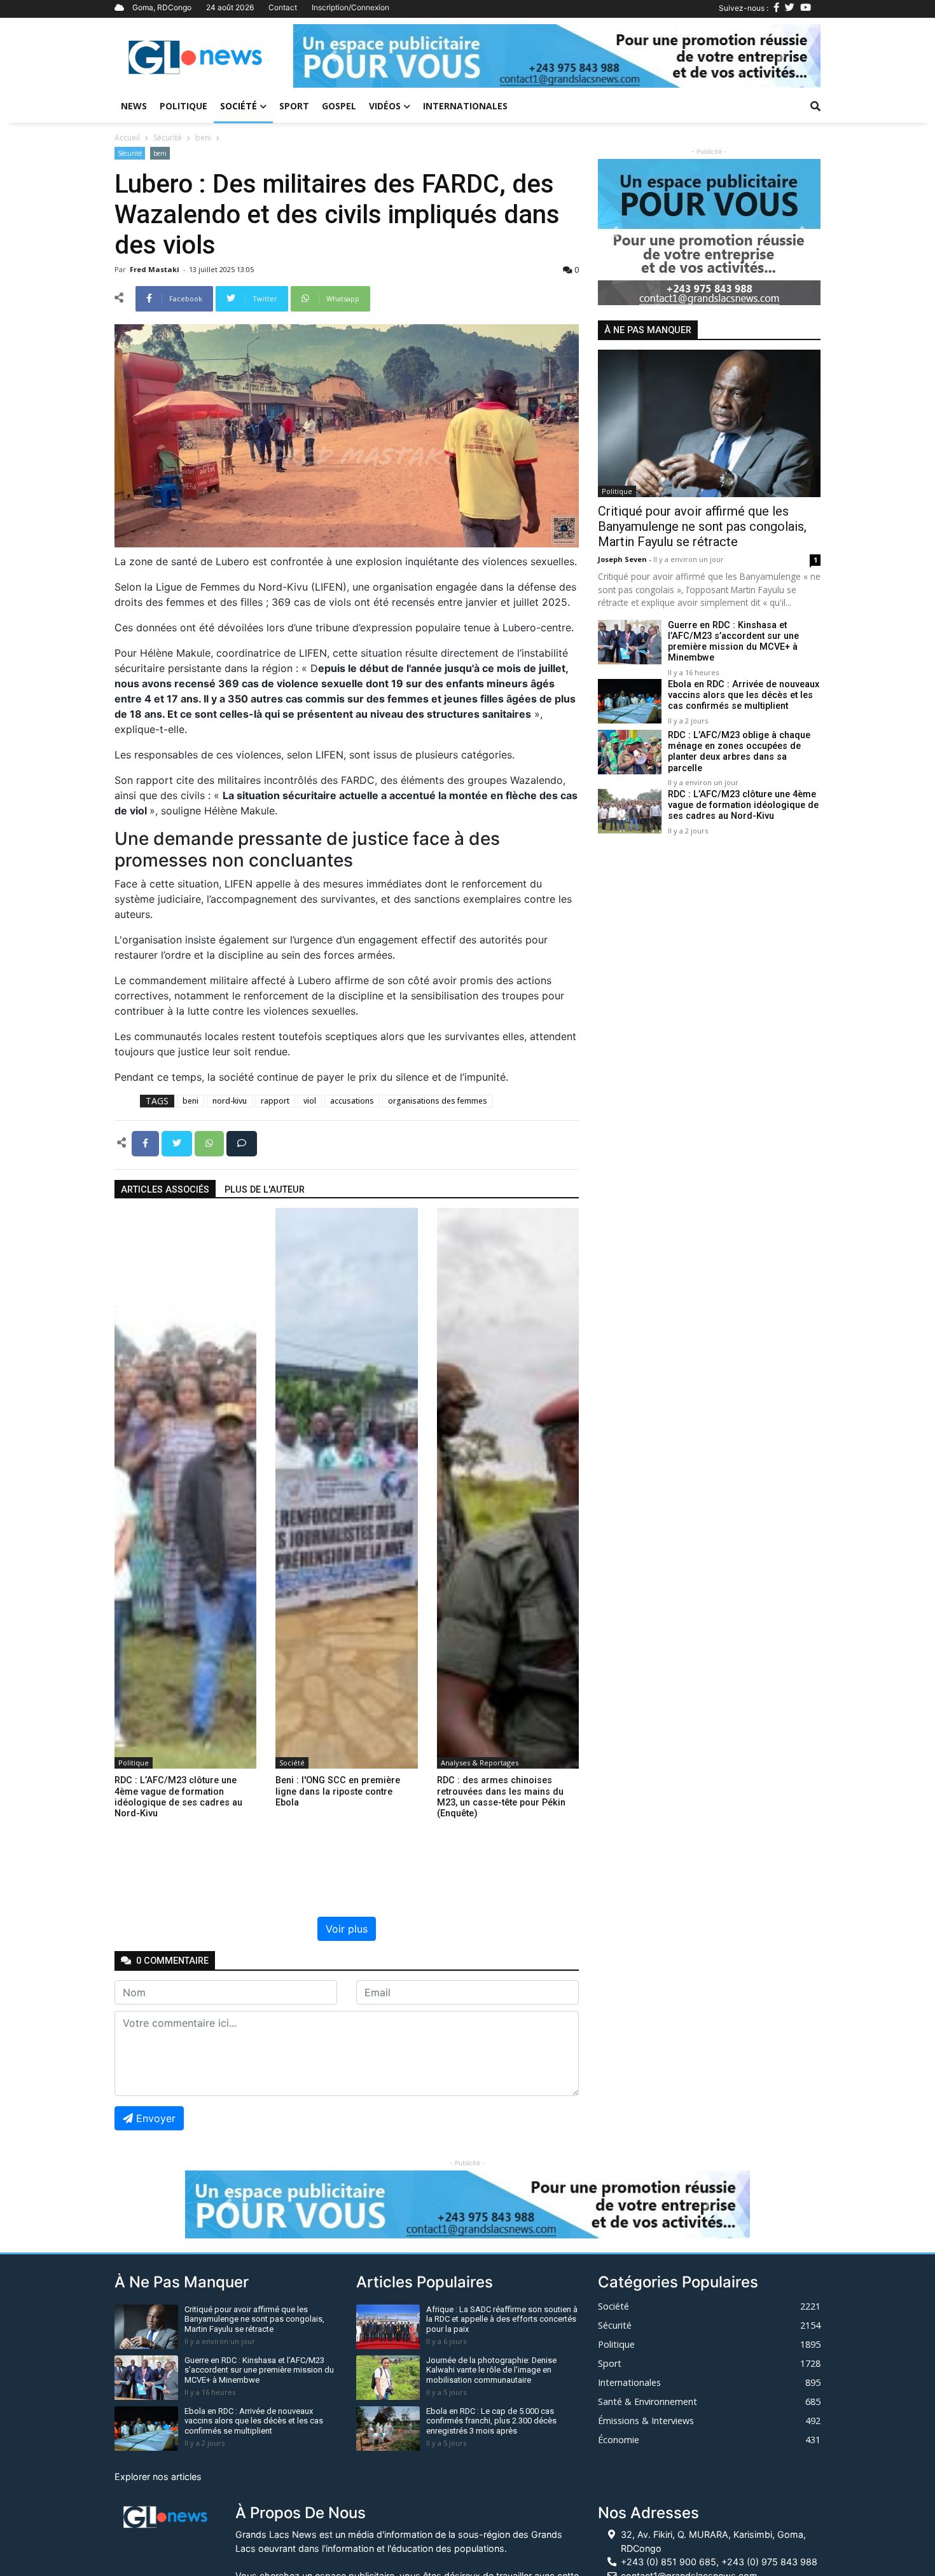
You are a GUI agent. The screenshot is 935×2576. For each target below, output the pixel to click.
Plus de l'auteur (265, 1190)
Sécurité (168, 138)
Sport (294, 106)
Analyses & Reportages (480, 1763)
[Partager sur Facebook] (147, 1142)
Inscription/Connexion (350, 7)
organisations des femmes (438, 1101)
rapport (275, 1101)
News (134, 106)
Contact (283, 7)
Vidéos (385, 106)
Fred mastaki (156, 269)
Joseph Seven (623, 559)
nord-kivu (230, 1101)
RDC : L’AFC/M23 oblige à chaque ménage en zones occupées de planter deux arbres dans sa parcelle (739, 752)
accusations (352, 1101)
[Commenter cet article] (242, 1142)
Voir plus (347, 1929)
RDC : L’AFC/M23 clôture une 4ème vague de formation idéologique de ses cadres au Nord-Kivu (743, 805)
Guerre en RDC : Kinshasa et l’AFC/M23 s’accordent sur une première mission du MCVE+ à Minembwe (733, 642)
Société (239, 106)
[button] (333, 56)
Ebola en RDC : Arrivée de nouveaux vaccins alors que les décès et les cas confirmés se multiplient (744, 695)
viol (310, 1101)
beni (203, 138)
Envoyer (156, 2118)
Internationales (465, 106)
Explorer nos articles (158, 2477)
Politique (184, 106)
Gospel (339, 106)
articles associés (165, 1190)
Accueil (127, 138)
